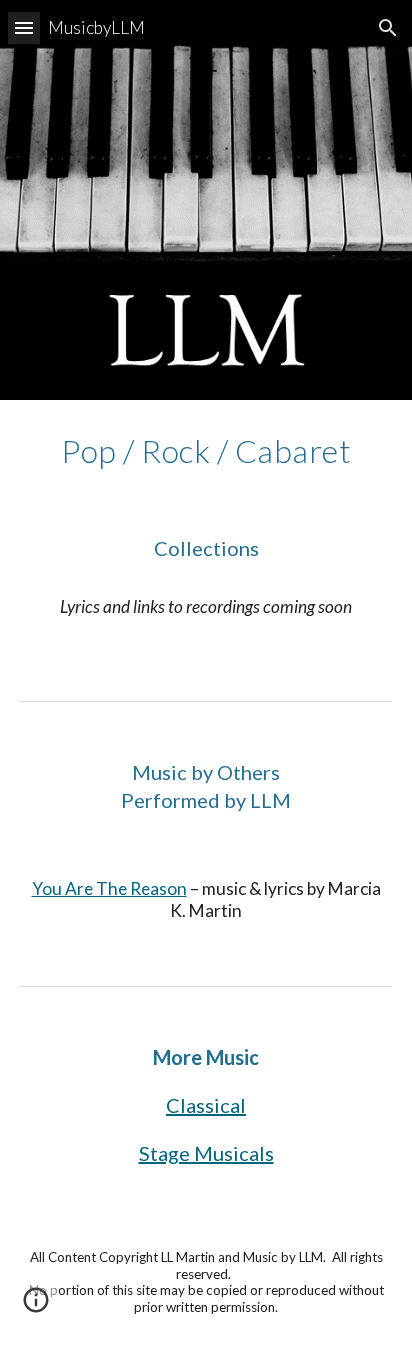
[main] (206, 451)
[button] (24, 27)
